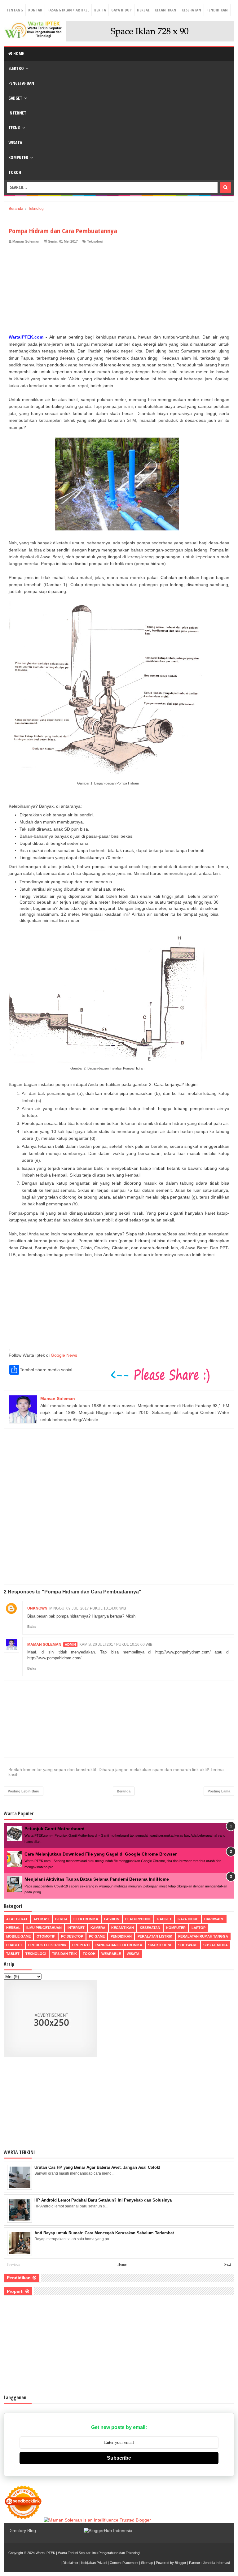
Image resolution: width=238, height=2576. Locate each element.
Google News (64, 1355)
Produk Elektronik (47, 1945)
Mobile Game (18, 1936)
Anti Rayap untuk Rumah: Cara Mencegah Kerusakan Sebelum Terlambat (104, 2233)
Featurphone (138, 1919)
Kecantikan (165, 10)
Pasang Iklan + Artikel (68, 10)
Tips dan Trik (64, 1954)
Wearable (111, 1954)
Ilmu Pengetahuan (44, 1928)
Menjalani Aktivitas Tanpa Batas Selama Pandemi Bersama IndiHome (97, 1879)
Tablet (13, 1954)
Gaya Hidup (121, 10)
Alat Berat (17, 1919)
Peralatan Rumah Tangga (203, 1936)
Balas (32, 1627)
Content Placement (124, 2563)
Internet (17, 113)
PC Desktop (72, 1936)
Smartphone (160, 1945)
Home (18, 53)
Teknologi (95, 241)
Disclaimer (71, 2563)
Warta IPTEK (45, 2553)
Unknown (37, 1608)
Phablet (14, 1945)
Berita (100, 10)
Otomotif (46, 1936)
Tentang (15, 10)
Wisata (15, 143)
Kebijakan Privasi (94, 2563)
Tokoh (15, 172)
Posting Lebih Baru (24, 1791)
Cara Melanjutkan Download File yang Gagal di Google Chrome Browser (101, 1854)
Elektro (16, 68)
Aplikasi (41, 1919)
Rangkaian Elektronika (119, 1945)
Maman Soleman (44, 1645)
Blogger (181, 2563)
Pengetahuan (21, 83)
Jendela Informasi (216, 2563)
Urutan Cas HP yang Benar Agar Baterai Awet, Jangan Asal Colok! (97, 2167)
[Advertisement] (119, 290)
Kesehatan (191, 10)
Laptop (198, 1928)
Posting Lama (219, 1791)
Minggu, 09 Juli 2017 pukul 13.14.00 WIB (88, 1608)
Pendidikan (217, 10)
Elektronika (86, 1919)
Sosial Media (216, 1945)
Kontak (35, 10)
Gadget (15, 98)
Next (227, 2264)
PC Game (97, 1936)
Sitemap (147, 2563)
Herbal (143, 10)
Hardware (214, 1919)
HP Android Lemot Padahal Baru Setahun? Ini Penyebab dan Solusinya (103, 2200)
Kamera (98, 1928)
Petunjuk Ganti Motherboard (55, 1829)
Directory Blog (22, 2531)
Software (188, 1945)
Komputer (18, 157)
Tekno (14, 128)
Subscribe (119, 2458)
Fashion (112, 1919)
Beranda (124, 1791)
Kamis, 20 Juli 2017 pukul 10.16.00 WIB (116, 1645)
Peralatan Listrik (155, 1936)
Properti (81, 1945)
